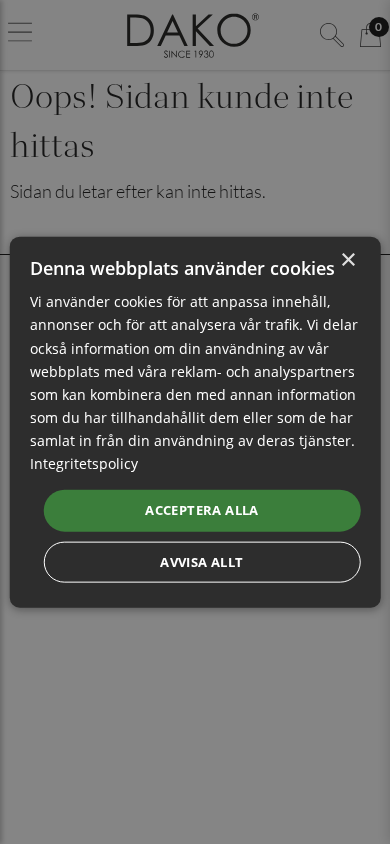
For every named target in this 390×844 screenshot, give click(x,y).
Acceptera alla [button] (202, 510)
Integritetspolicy (84, 463)
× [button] (347, 260)
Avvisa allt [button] (201, 561)
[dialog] (195, 422)
